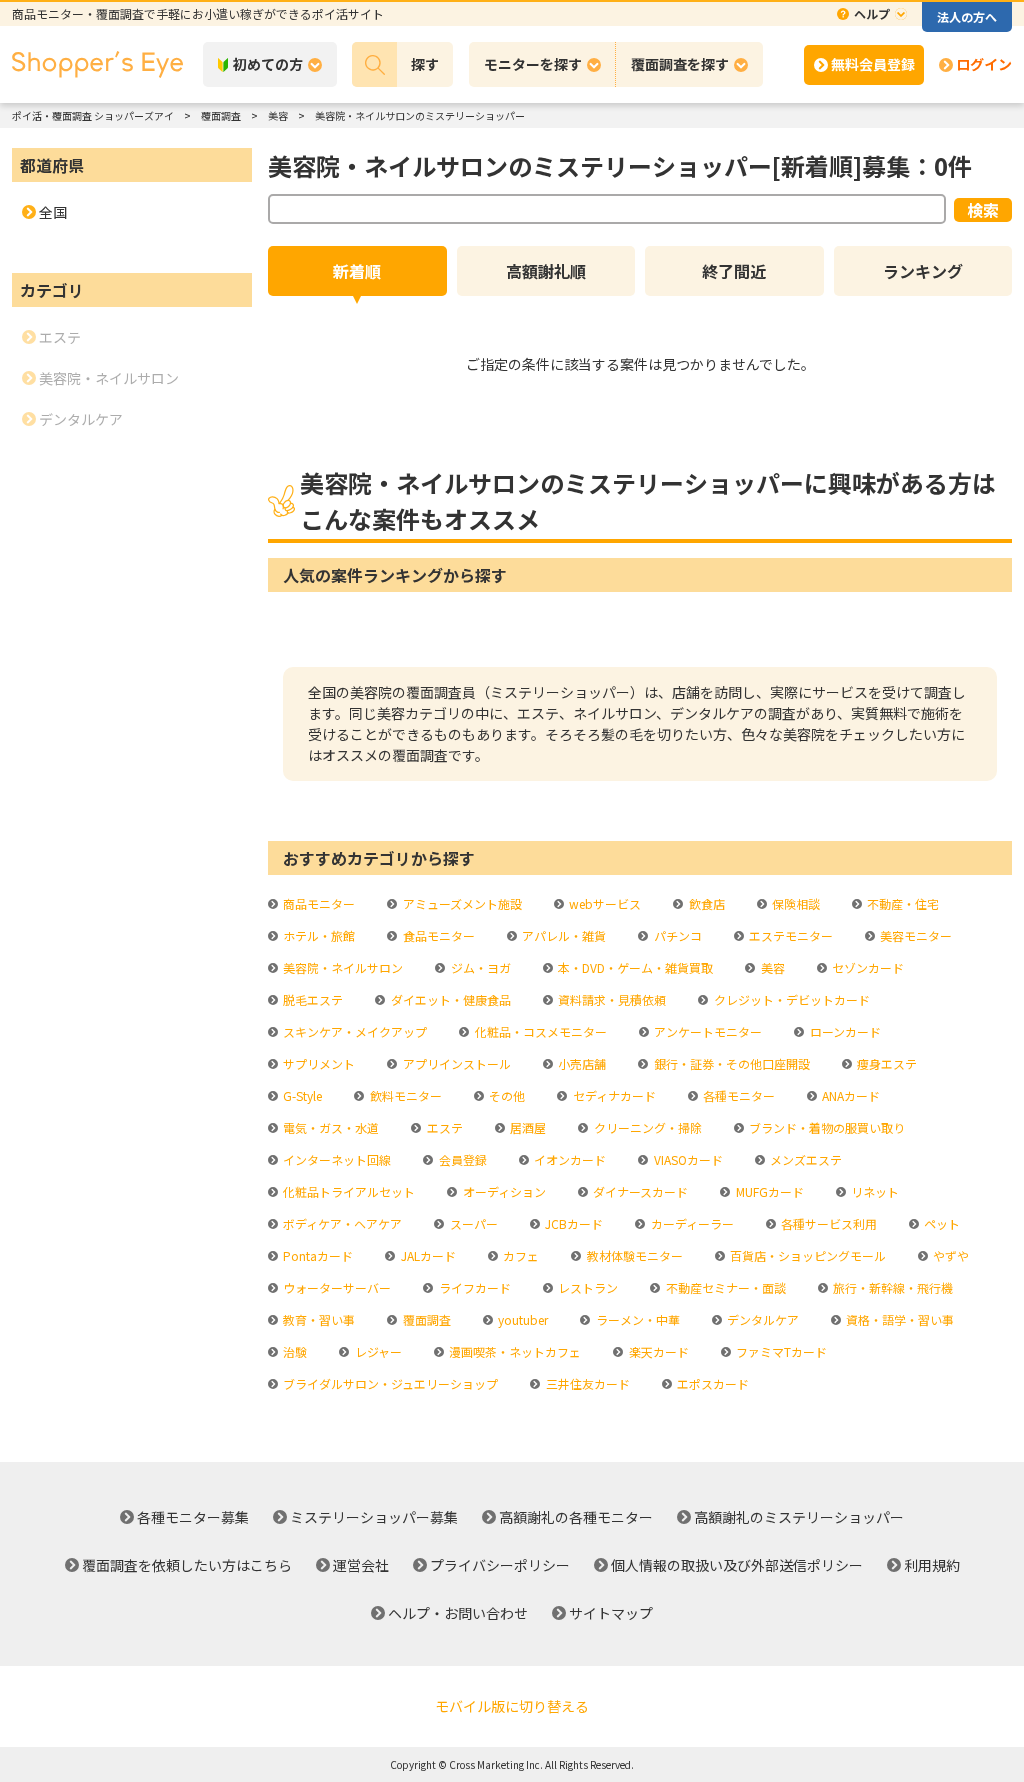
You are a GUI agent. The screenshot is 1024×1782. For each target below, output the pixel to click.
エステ (443, 1127)
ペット (940, 1223)
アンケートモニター (706, 1031)
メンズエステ (804, 1159)
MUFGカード (768, 1191)
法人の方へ (967, 16)
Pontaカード (316, 1255)
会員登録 (461, 1159)
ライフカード (473, 1287)
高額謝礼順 (546, 271)
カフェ (519, 1255)
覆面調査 (425, 1319)
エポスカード (711, 1383)
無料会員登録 (873, 64)
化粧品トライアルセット (347, 1191)
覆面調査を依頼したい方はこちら (187, 1565)
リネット (873, 1191)
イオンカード (568, 1159)
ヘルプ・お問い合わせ (458, 1613)
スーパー (472, 1223)
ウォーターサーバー (335, 1287)
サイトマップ (611, 1613)
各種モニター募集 (193, 1517)
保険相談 (794, 903)
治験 (293, 1351)
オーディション (502, 1191)
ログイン (984, 64)
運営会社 (361, 1565)
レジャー (376, 1351)
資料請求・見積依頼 (610, 999)
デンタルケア (761, 1319)
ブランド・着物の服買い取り (825, 1127)
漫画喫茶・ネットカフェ (513, 1351)
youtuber (521, 1319)
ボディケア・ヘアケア (341, 1223)
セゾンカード (866, 967)
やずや (949, 1255)
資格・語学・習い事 (898, 1319)
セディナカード (612, 1095)
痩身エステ (885, 1063)
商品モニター (317, 903)
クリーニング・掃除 (646, 1127)
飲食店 (705, 903)
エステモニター (789, 935)
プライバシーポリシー (500, 1565)
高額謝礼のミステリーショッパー (799, 1517)
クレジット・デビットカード (790, 999)
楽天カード (657, 1351)
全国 (53, 212)
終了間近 (734, 271)
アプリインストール (455, 1063)
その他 (505, 1095)
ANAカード (849, 1095)
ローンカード (843, 1031)
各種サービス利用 (827, 1223)
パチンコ (676, 935)
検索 (983, 210)
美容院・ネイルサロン (341, 967)
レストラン (586, 1287)
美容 (771, 967)
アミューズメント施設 (460, 903)
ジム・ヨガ (479, 967)
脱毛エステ (311, 999)
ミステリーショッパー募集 (374, 1517)
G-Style (301, 1095)
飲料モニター (404, 1095)
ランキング (923, 271)
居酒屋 (526, 1127)
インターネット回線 (335, 1159)
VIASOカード (686, 1159)
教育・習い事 (317, 1319)
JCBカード (572, 1223)
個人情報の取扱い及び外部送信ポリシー (737, 1565)
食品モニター (437, 935)
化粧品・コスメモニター (539, 1031)
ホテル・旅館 (317, 935)
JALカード (426, 1255)
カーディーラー (690, 1223)
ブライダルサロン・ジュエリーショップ (389, 1383)
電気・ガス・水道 (329, 1127)
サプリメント (317, 1063)
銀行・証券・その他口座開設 (730, 1063)
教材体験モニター (633, 1255)
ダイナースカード (639, 1191)
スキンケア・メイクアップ (353, 1031)
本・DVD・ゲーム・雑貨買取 (634, 967)
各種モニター (737, 1095)
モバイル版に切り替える (512, 1706)
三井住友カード (586, 1383)
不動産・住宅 (901, 903)
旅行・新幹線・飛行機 (891, 1287)
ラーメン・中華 (636, 1319)
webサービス (603, 903)
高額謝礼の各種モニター (576, 1517)
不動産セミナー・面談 (724, 1287)
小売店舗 (580, 1063)
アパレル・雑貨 (562, 935)
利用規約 (932, 1565)
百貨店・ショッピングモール (806, 1255)
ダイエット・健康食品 (449, 999)
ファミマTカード (780, 1351)
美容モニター (914, 935)
